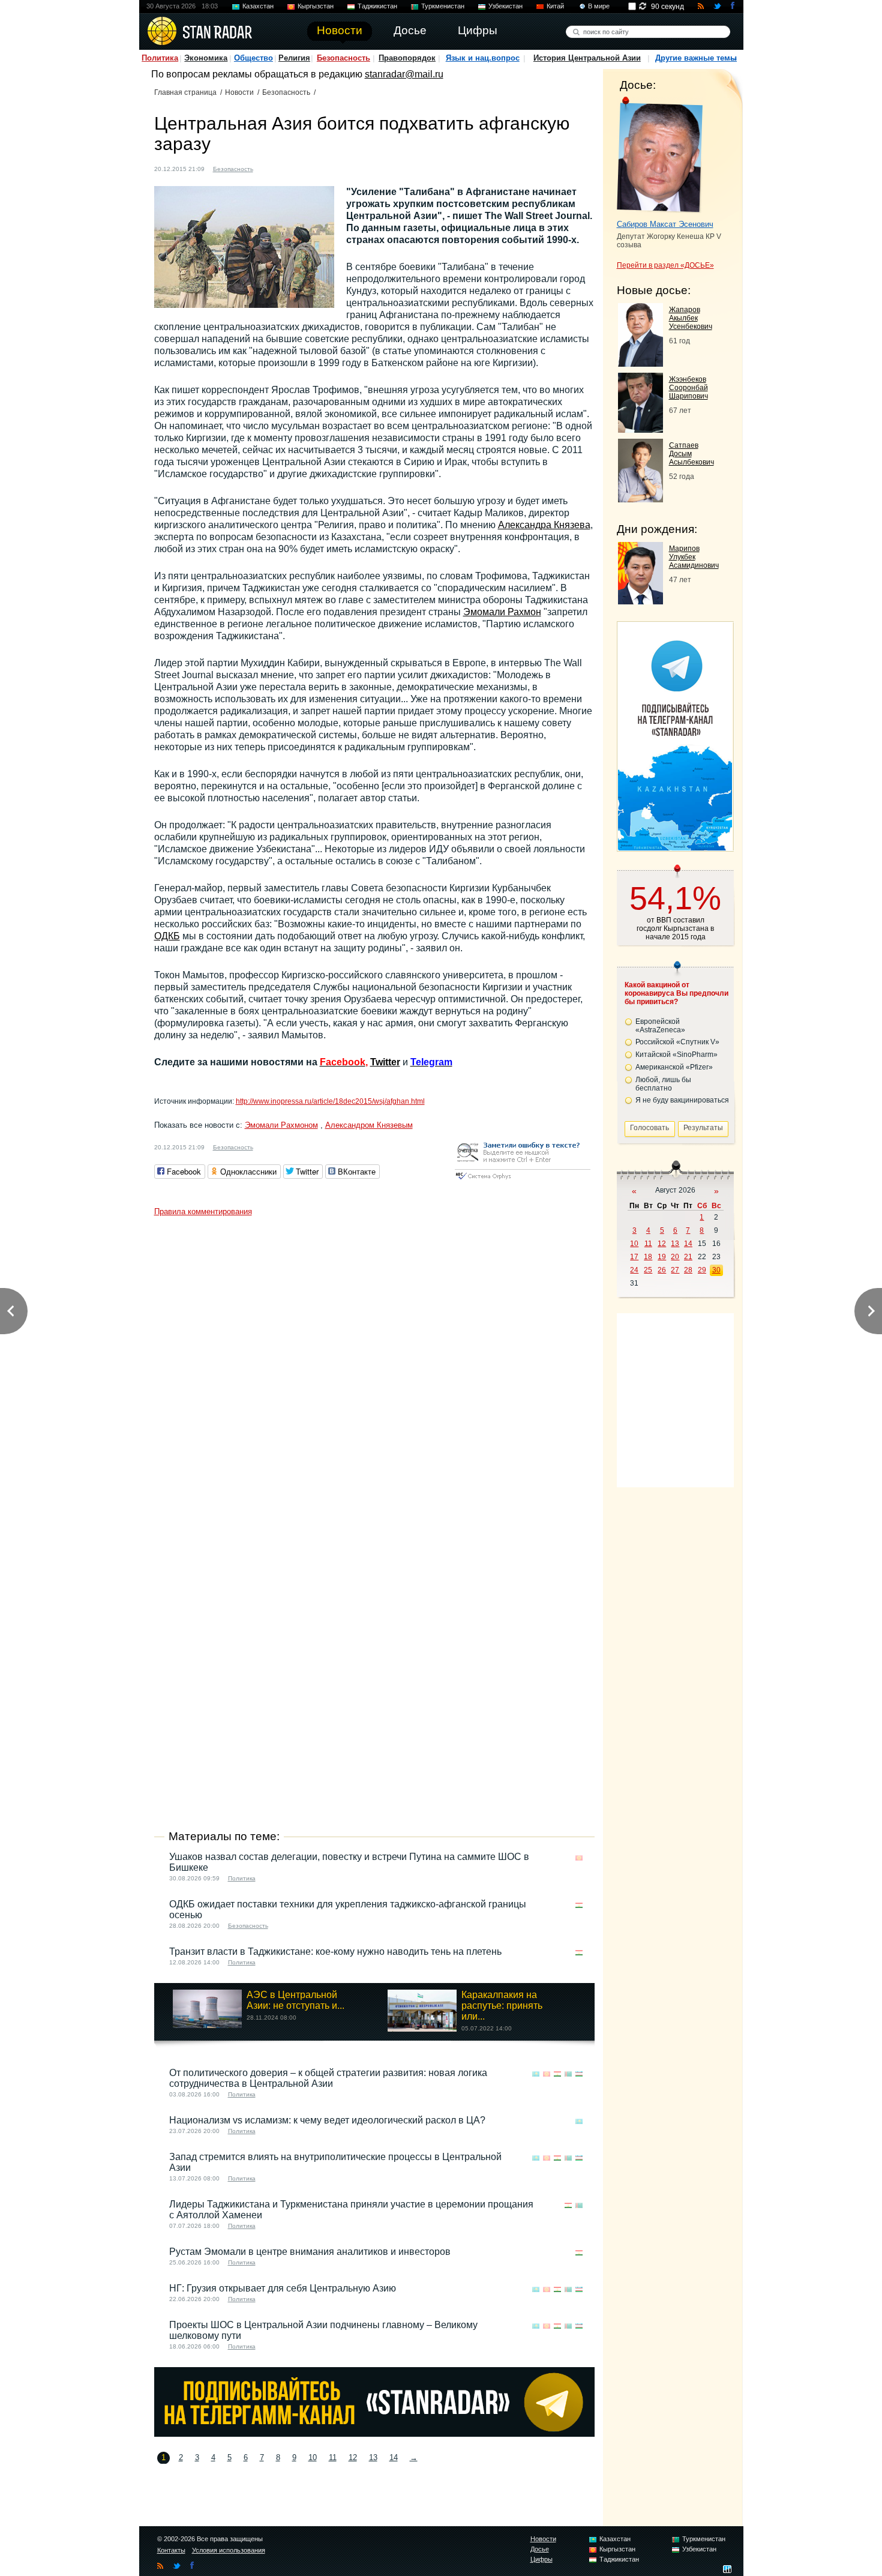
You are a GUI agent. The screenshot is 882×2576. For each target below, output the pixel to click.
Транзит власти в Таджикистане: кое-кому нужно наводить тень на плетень (335, 1952)
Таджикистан (377, 6)
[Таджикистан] (292, 168)
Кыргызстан (316, 6)
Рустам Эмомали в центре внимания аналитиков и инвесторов (310, 2252)
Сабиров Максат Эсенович (665, 224)
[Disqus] (374, 1372)
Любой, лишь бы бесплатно (663, 1084)
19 (662, 1257)
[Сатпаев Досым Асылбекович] (640, 499)
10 (313, 2457)
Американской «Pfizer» (674, 1067)
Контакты (171, 2550)
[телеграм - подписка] (675, 847)
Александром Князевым (369, 1125)
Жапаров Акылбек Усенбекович (691, 318)
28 (688, 1270)
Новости (239, 92)
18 (648, 1257)
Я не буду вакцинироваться (682, 1100)
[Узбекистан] (315, 168)
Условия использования (229, 2550)
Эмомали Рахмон (502, 612)
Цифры (541, 2559)
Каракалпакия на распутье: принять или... (502, 2006)
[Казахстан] (269, 168)
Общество (253, 58)
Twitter (385, 1062)
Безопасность (343, 58)
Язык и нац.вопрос (483, 58)
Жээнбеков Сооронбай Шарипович (688, 388)
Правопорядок (407, 58)
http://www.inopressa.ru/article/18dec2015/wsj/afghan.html (330, 1101)
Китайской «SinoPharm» (676, 1055)
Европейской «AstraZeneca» (660, 1026)
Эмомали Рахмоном (281, 1125)
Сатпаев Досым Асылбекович (691, 454)
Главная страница (185, 92)
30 (716, 1270)
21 (688, 1257)
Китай (555, 6)
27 (675, 1270)
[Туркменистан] (304, 168)
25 (648, 1270)
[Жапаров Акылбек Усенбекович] (640, 363)
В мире (599, 6)
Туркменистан (443, 6)
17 (634, 1257)
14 (394, 2457)
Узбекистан (505, 6)
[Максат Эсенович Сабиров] (660, 155)
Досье (540, 2549)
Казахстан (258, 6)
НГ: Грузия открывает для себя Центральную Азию (283, 2288)
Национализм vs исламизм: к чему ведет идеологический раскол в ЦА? (327, 2120)
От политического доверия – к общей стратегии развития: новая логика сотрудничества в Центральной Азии (328, 2078)
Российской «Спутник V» (677, 1042)
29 (702, 1270)
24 (634, 1270)
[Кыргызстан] (281, 168)
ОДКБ (167, 936)
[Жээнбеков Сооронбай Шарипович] (640, 429)
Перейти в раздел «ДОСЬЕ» (665, 265)
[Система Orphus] (523, 1180)
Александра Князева (544, 525)
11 (333, 2457)
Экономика (206, 58)
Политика (160, 58)
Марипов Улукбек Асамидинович (694, 557)
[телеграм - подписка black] (374, 2433)
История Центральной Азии (587, 58)
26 (662, 1270)
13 (373, 2457)
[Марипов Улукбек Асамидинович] (640, 601)
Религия (294, 58)
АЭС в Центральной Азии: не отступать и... (295, 2000)
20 (675, 1257)
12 (353, 2457)
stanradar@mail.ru (404, 74)
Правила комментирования (203, 1211)
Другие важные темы (696, 58)
